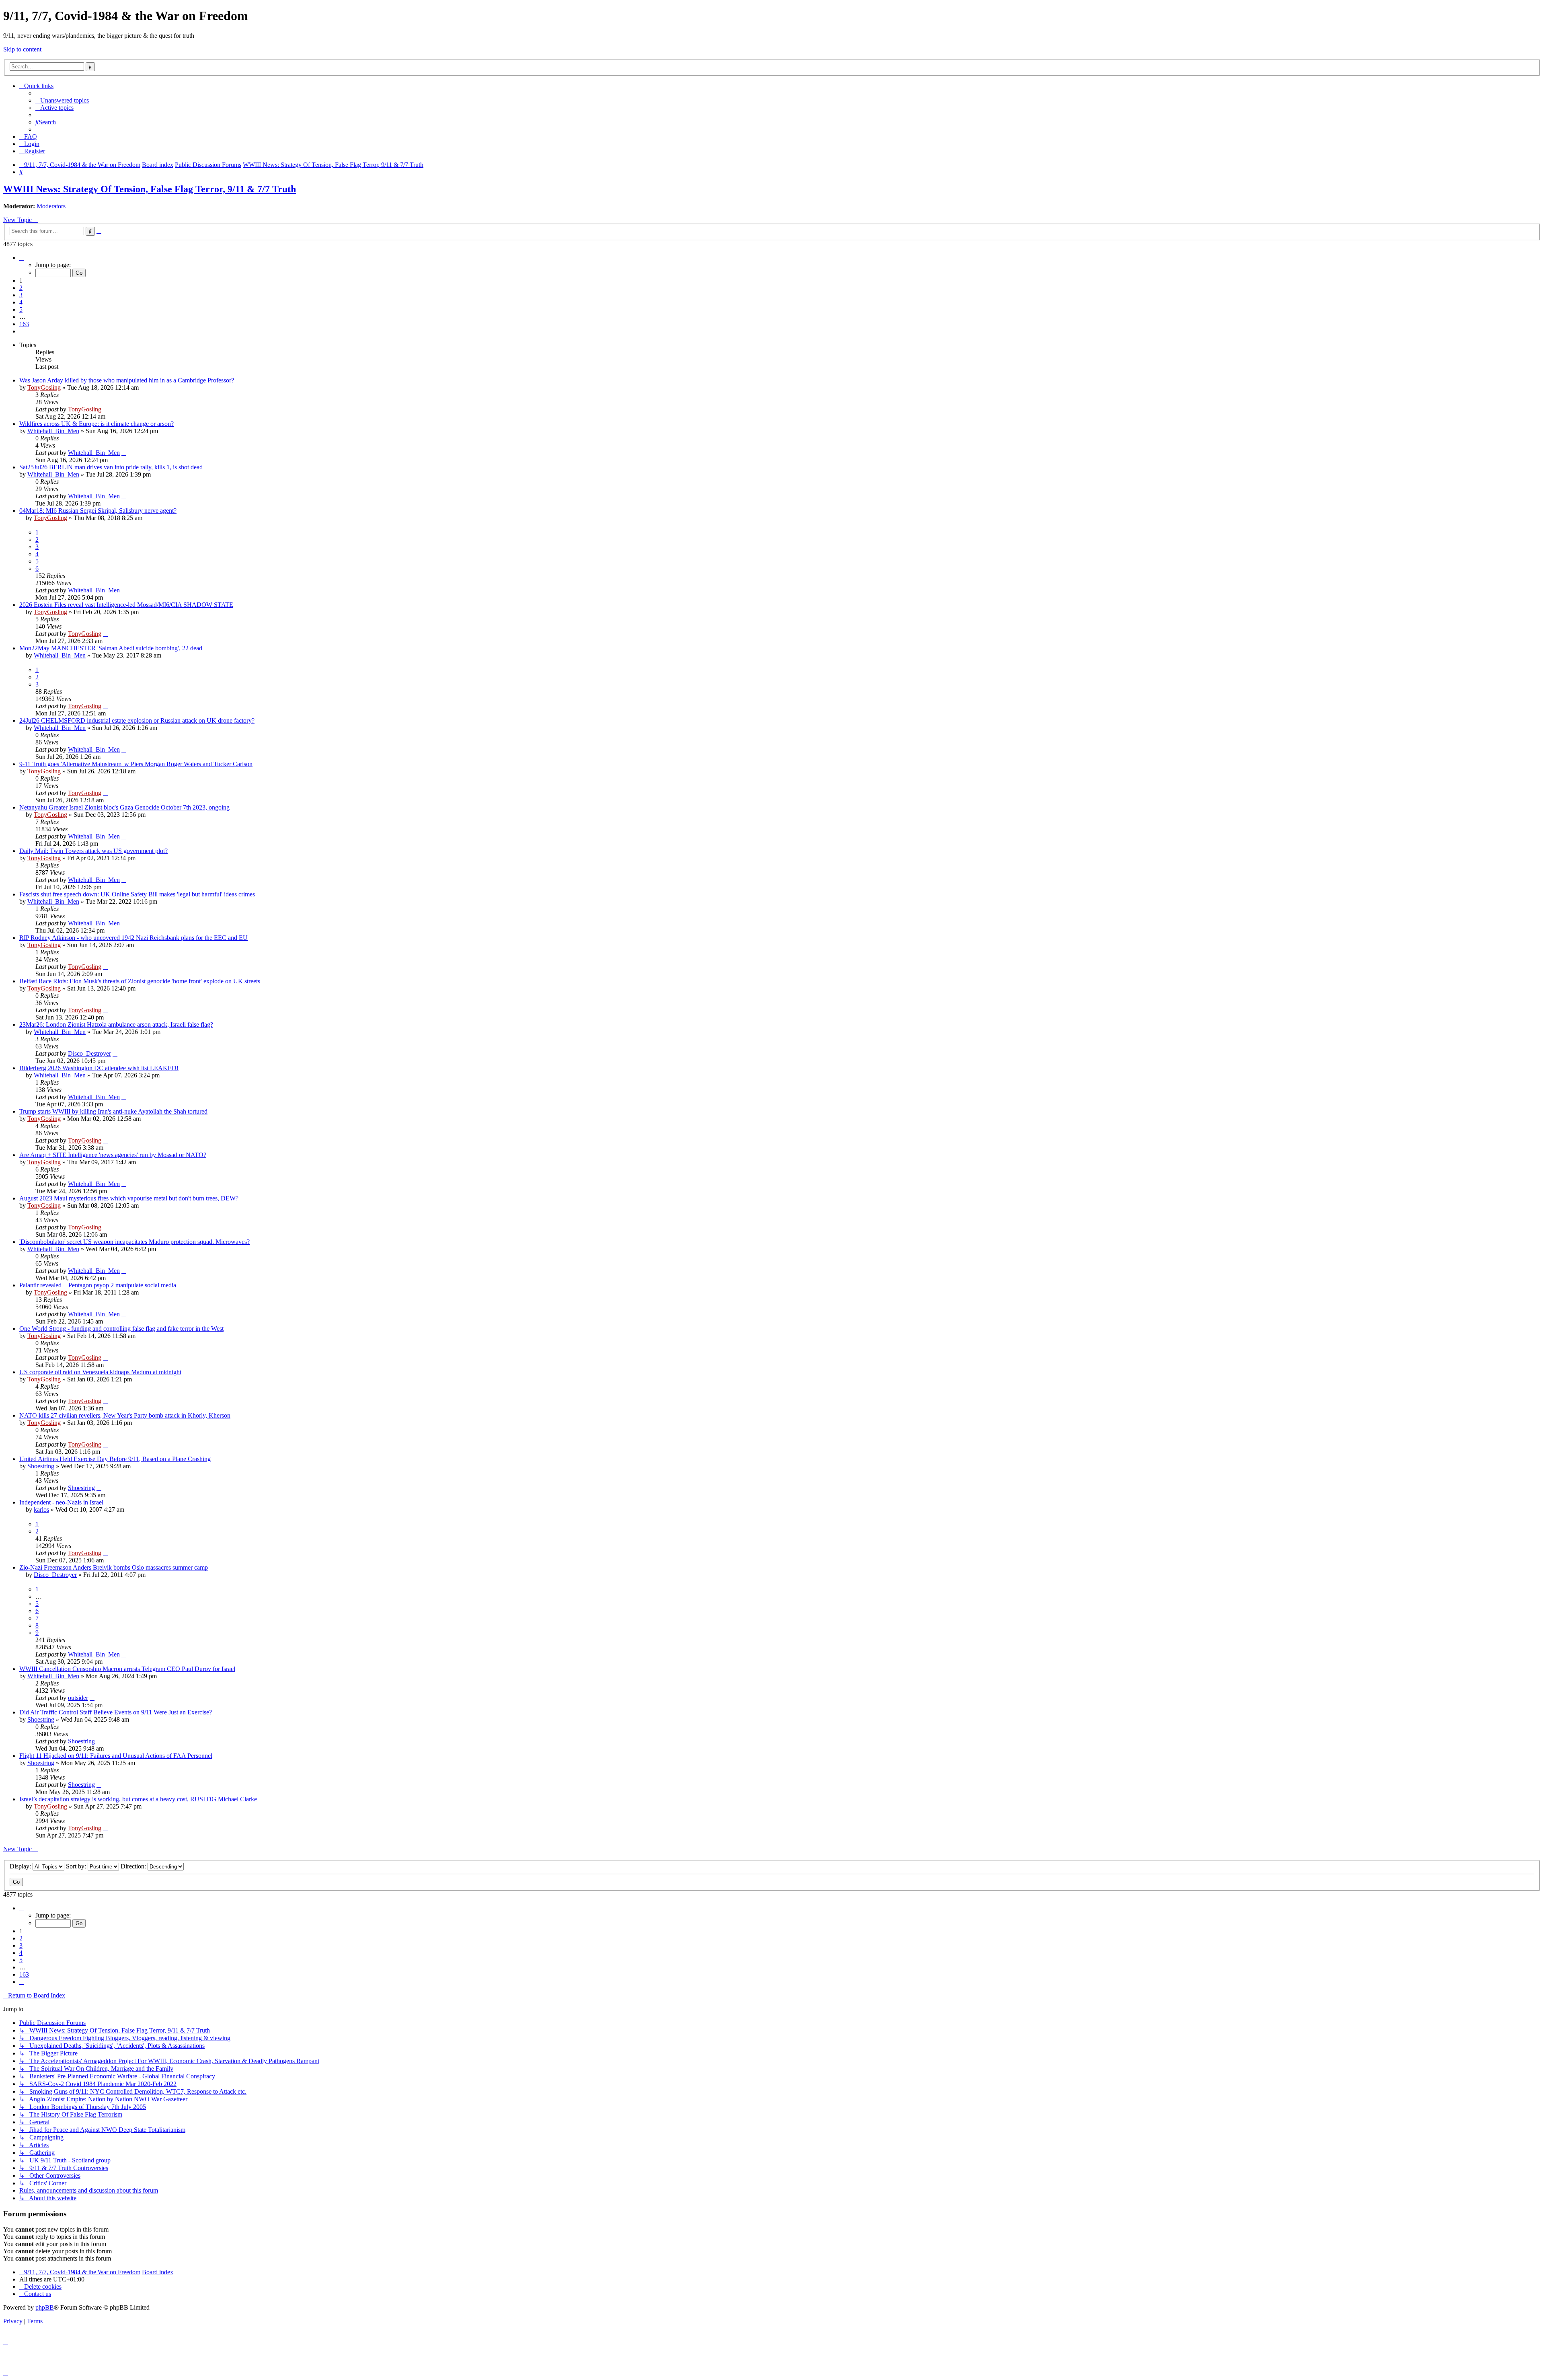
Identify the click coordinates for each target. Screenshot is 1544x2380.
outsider (78, 1698)
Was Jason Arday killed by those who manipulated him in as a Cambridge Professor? (127, 380)
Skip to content (22, 49)
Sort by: (77, 1866)
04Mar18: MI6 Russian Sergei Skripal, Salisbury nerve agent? (98, 511)
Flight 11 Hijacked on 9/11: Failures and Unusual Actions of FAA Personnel (116, 1756)
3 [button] (21, 295)
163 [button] (24, 324)
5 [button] (21, 309)
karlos (41, 1510)
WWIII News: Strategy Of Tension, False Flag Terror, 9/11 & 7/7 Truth (150, 189)
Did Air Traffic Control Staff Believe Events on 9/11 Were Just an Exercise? (116, 1712)
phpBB (45, 2307)
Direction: (134, 1866)
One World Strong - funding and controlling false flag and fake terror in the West (121, 1329)
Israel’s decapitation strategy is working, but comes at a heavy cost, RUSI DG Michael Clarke (138, 1799)
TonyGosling (44, 387)
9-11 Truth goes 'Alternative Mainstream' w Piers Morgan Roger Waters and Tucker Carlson (136, 764)
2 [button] (21, 288)
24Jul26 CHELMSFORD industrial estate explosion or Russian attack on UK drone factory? (137, 720)
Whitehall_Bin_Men (53, 431)
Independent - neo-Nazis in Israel (61, 1502)
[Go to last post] (105, 409)
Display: (21, 1866)
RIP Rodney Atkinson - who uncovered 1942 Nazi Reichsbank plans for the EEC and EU (133, 938)
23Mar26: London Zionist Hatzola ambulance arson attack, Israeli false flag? (116, 1025)
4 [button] (21, 302)
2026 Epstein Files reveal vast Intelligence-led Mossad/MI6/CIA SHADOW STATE (126, 605)
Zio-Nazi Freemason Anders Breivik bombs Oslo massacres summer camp (114, 1567)
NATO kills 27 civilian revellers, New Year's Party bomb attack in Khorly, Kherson (125, 1415)
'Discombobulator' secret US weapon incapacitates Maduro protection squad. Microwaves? (134, 1242)
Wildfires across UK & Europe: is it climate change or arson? (96, 424)
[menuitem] (62, 100)
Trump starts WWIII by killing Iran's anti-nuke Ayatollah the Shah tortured (113, 1111)
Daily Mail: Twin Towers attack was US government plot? (93, 851)
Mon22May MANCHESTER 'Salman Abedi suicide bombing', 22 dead (111, 648)
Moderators (51, 206)
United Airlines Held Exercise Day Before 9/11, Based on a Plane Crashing (115, 1459)
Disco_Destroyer (89, 1053)
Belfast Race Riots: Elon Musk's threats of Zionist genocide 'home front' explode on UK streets (140, 981)
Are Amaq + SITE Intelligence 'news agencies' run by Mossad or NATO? (113, 1155)
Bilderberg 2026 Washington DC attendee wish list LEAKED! (99, 1068)
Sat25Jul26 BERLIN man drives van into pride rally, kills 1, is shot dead (111, 467)
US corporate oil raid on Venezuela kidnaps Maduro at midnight (100, 1372)
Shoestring (41, 1466)
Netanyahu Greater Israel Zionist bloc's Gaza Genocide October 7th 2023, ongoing (124, 807)
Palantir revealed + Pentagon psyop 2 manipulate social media (98, 1285)
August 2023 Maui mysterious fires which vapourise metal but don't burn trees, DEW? (129, 1198)
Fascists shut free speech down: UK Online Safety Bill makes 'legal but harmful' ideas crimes (137, 894)
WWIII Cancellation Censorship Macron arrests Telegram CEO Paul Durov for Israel (127, 1669)
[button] (22, 258)
